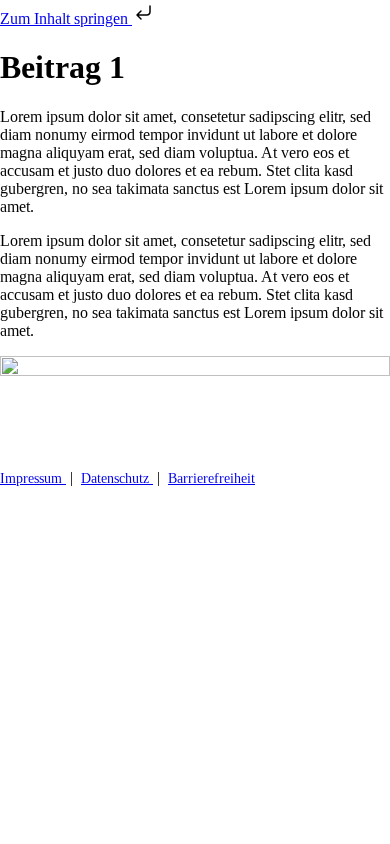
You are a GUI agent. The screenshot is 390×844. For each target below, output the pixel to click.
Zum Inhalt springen (66, 18)
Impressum (33, 478)
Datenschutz (117, 478)
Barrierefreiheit (211, 478)
